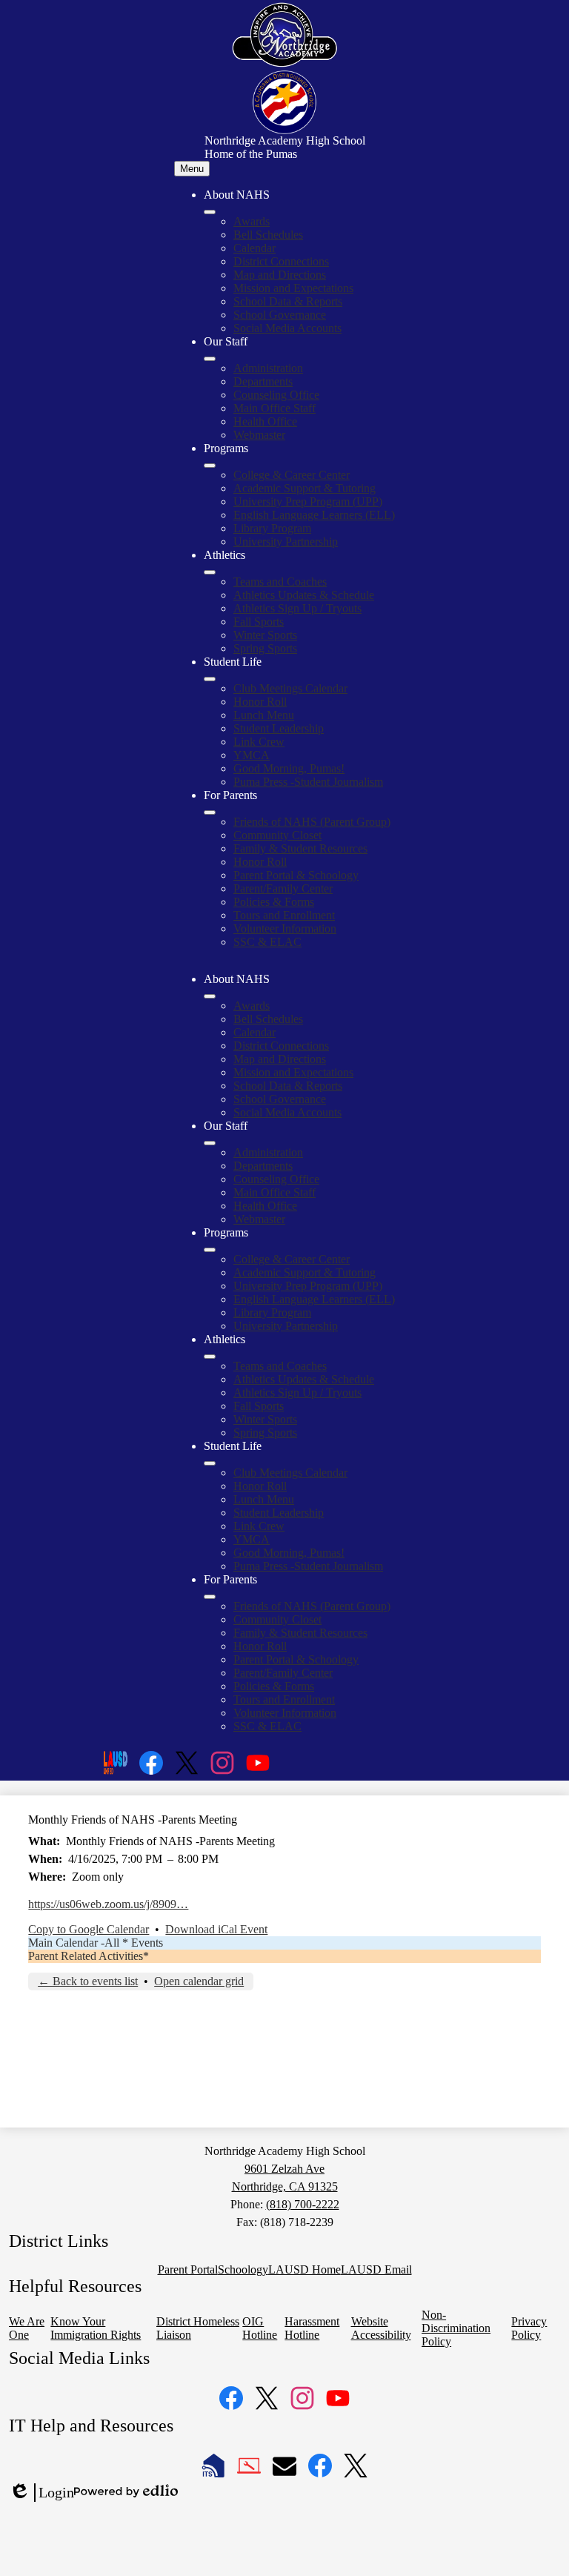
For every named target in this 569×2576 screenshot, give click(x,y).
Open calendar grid (199, 1981)
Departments (263, 381)
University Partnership (286, 542)
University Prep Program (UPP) (308, 501)
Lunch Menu (264, 715)
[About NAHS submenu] (210, 212)
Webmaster (259, 435)
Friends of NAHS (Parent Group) (312, 822)
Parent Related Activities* (89, 1956)
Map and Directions (280, 275)
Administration (268, 368)
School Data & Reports (288, 301)
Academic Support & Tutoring (305, 488)
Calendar (254, 248)
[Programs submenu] (210, 466)
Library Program (272, 528)
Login (41, 2493)
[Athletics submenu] (210, 572)
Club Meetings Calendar (290, 688)
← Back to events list (88, 1981)
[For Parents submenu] (210, 812)
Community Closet (277, 835)
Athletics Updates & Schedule (304, 595)
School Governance (280, 315)
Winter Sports (265, 635)
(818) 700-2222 (303, 2204)
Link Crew (259, 742)
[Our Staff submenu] (210, 359)
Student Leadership (279, 728)
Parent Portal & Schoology (296, 875)
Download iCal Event (216, 1929)
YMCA (252, 755)
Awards (252, 221)
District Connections (281, 261)
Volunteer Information (285, 928)
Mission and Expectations (293, 288)
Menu (192, 169)
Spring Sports (265, 648)
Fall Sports (259, 622)
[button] (210, 996)
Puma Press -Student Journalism (308, 782)
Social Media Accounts (287, 328)
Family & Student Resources (300, 848)
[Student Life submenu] (210, 679)
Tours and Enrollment (284, 915)
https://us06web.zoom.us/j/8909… (108, 1904)
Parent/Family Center (283, 888)
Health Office (265, 421)
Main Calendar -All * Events (96, 1943)
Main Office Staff (274, 408)
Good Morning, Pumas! (289, 768)
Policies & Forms (274, 902)
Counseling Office (276, 395)
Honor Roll (260, 702)
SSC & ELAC (267, 942)
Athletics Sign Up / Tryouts (297, 608)
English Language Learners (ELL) (314, 515)
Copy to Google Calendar (89, 1929)
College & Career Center (292, 475)
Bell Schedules (268, 235)
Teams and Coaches (280, 582)
